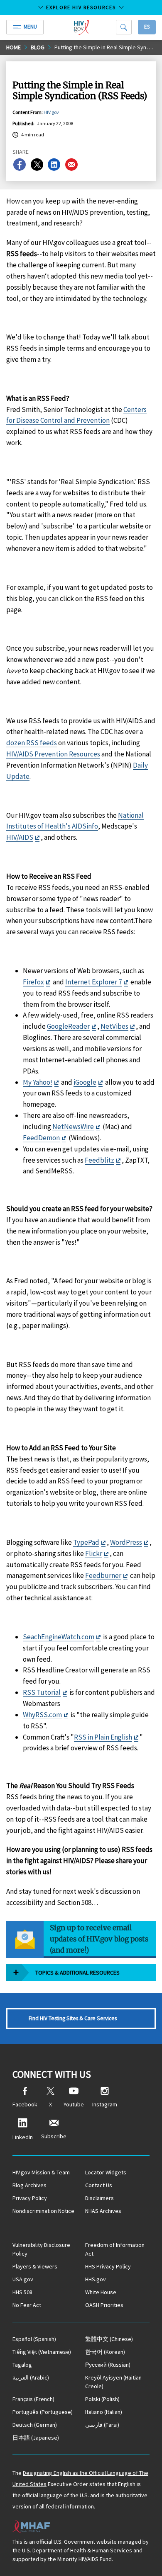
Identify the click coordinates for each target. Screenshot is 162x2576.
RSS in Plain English (103, 1737)
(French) (33, 2399)
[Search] (124, 27)
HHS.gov (96, 2279)
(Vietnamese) (42, 2352)
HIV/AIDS (20, 837)
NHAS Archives (103, 2211)
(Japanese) (36, 2438)
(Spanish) (34, 2339)
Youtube (74, 2104)
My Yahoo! (38, 1082)
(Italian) (104, 2412)
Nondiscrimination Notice (43, 2211)
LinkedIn (23, 2137)
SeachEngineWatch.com (59, 1637)
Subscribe (54, 2136)
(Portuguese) (43, 2412)
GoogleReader (68, 1026)
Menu (30, 27)
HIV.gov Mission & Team (41, 2172)
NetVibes (114, 1026)
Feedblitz (99, 1160)
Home (13, 47)
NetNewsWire (73, 1127)
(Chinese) (109, 2339)
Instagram (105, 2104)
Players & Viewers (35, 2266)
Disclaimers (99, 2198)
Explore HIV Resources (81, 7)
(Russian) (108, 2365)
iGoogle (85, 1082)
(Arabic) (31, 2377)
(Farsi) (102, 2425)
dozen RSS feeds (32, 743)
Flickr (94, 1553)
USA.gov (23, 2279)
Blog (38, 47)
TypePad (86, 1542)
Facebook (25, 2104)
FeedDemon (41, 1138)
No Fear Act (27, 2305)
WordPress (126, 1542)
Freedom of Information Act (115, 2249)
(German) (35, 2425)
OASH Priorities (104, 2305)
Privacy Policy (30, 2198)
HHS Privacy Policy (108, 2266)
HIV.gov (51, 112)
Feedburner (103, 1575)
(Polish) (102, 2399)
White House (101, 2292)
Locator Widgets (106, 2172)
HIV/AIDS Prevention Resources (53, 754)
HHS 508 (22, 2292)
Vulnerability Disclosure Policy (41, 2249)
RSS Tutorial (42, 1692)
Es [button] (147, 27)
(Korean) (105, 2352)
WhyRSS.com (42, 1715)
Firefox (33, 982)
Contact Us (99, 2185)
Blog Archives (29, 2185)
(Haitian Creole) (113, 2382)
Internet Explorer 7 (93, 982)
